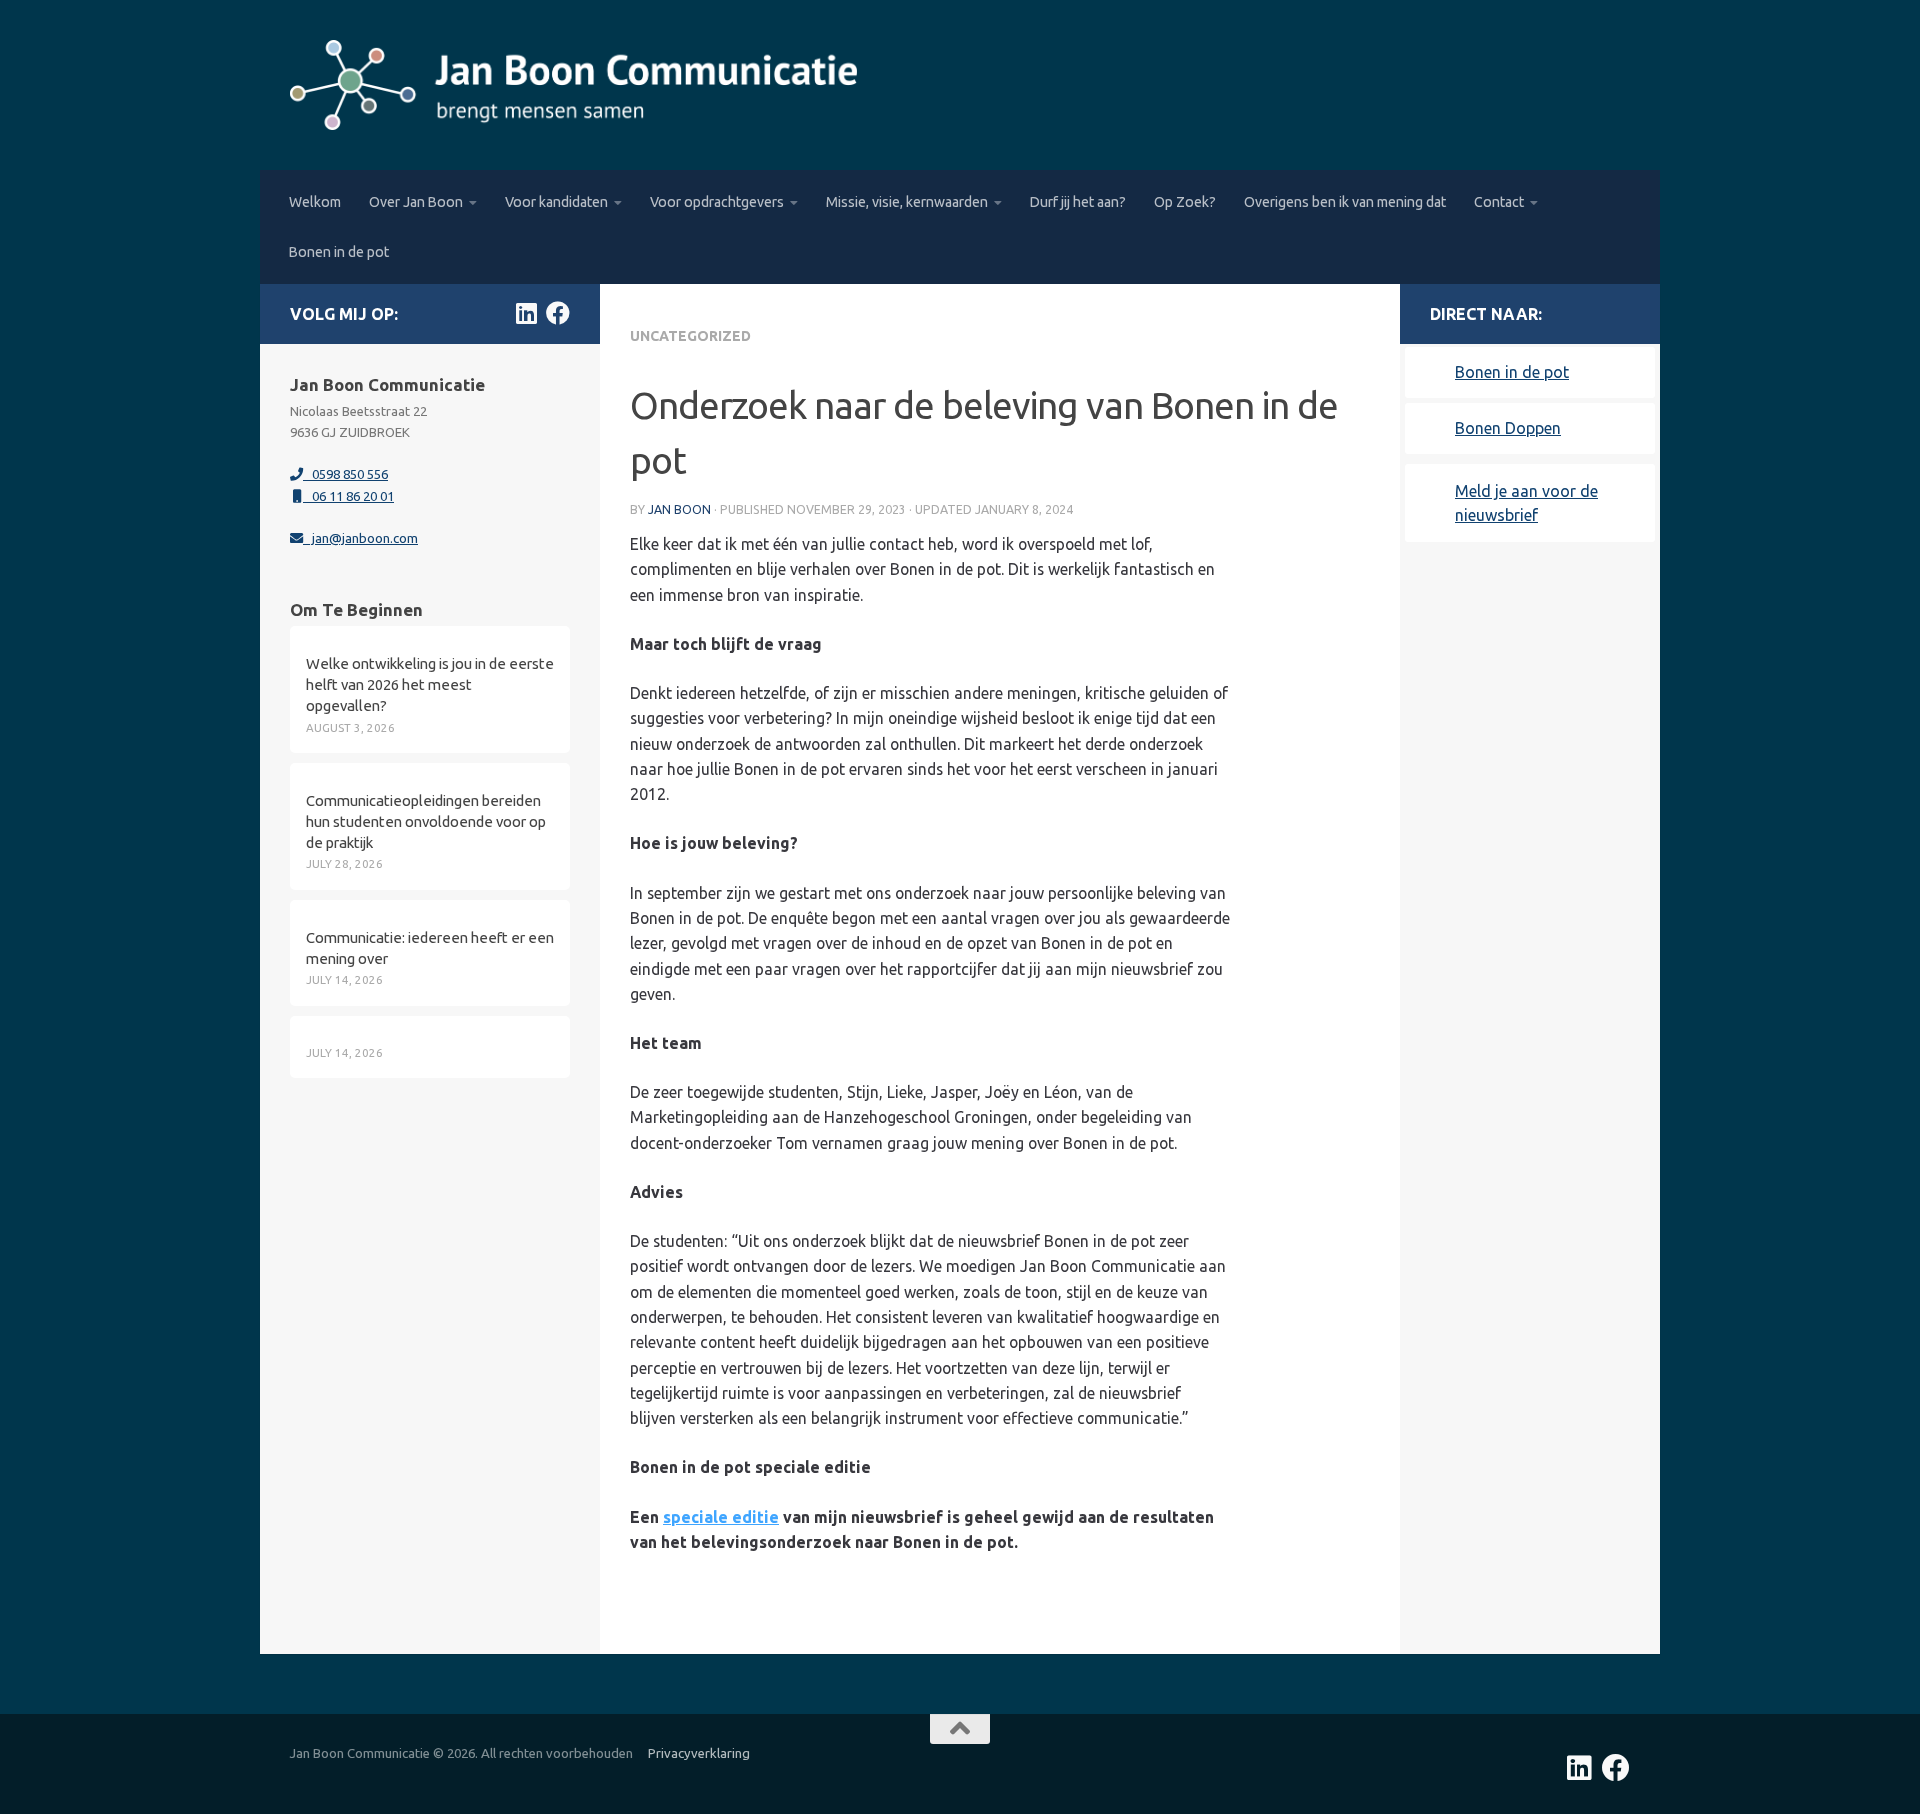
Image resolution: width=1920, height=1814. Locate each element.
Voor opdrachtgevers (717, 202)
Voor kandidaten (556, 202)
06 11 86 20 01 (348, 496)
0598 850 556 (345, 474)
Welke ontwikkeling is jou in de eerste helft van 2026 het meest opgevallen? (430, 684)
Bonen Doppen (1508, 428)
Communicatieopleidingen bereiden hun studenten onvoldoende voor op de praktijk (426, 821)
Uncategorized (690, 336)
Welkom (315, 202)
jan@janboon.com (360, 538)
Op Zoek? (1185, 202)
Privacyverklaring (699, 1753)
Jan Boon (679, 509)
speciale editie (721, 1517)
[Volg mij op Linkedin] (526, 313)
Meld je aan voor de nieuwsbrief (1526, 503)
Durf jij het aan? (1078, 202)
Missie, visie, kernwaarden (907, 202)
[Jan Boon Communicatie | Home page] (573, 85)
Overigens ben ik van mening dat (1345, 202)
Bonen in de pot (339, 252)
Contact (1499, 202)
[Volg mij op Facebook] (558, 313)
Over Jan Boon (416, 202)
